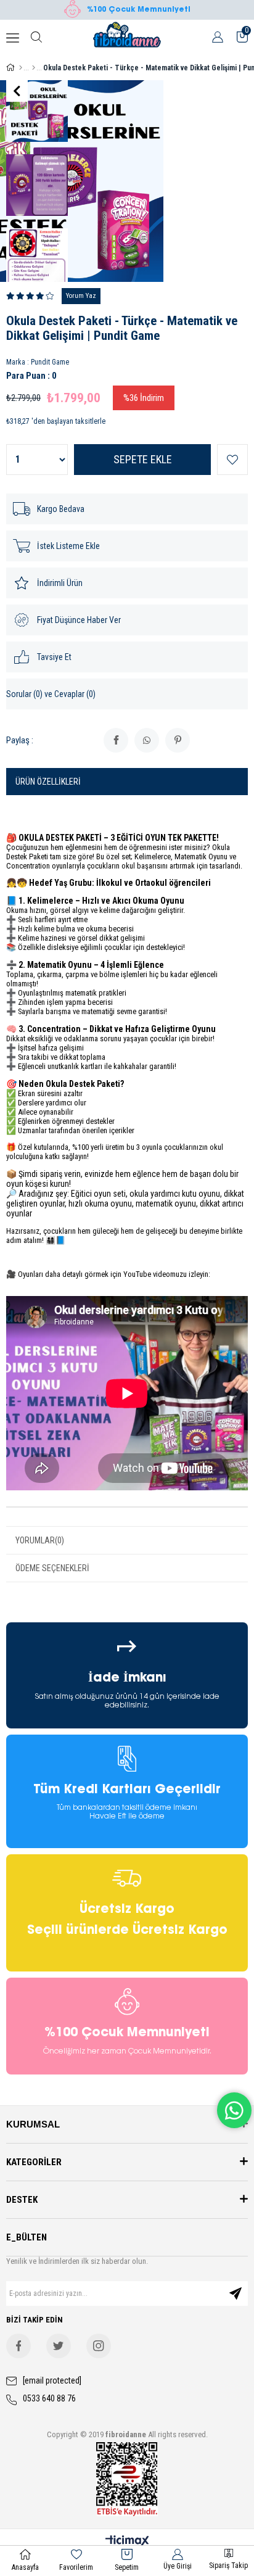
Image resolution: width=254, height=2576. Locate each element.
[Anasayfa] (21, 68)
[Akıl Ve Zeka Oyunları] (34, 68)
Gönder (236, 2293)
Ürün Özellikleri (48, 782)
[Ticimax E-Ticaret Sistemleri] (127, 2542)
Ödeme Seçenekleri (52, 1568)
